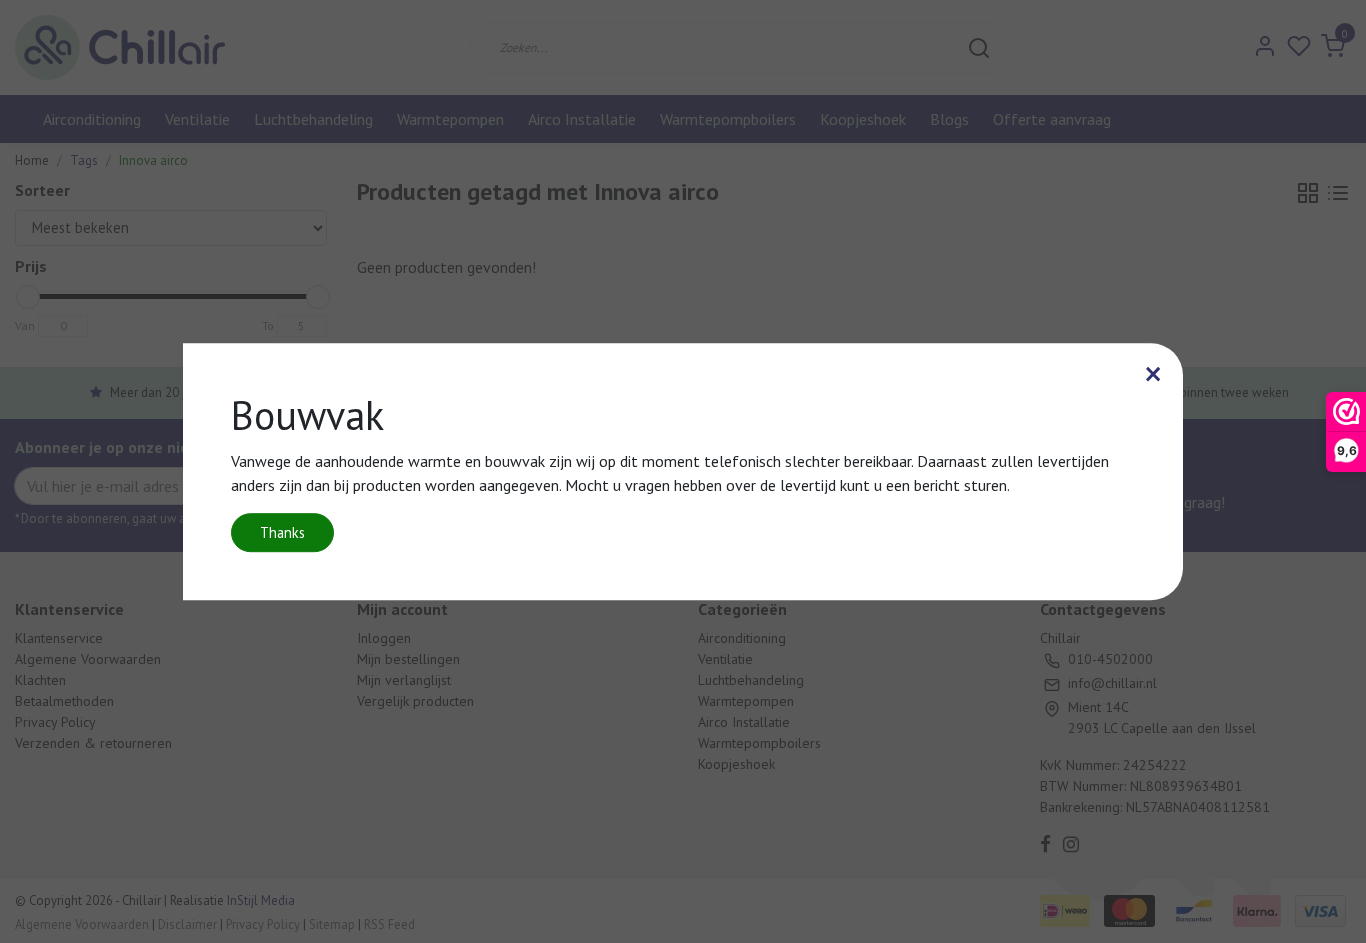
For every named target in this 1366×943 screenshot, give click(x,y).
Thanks (282, 532)
